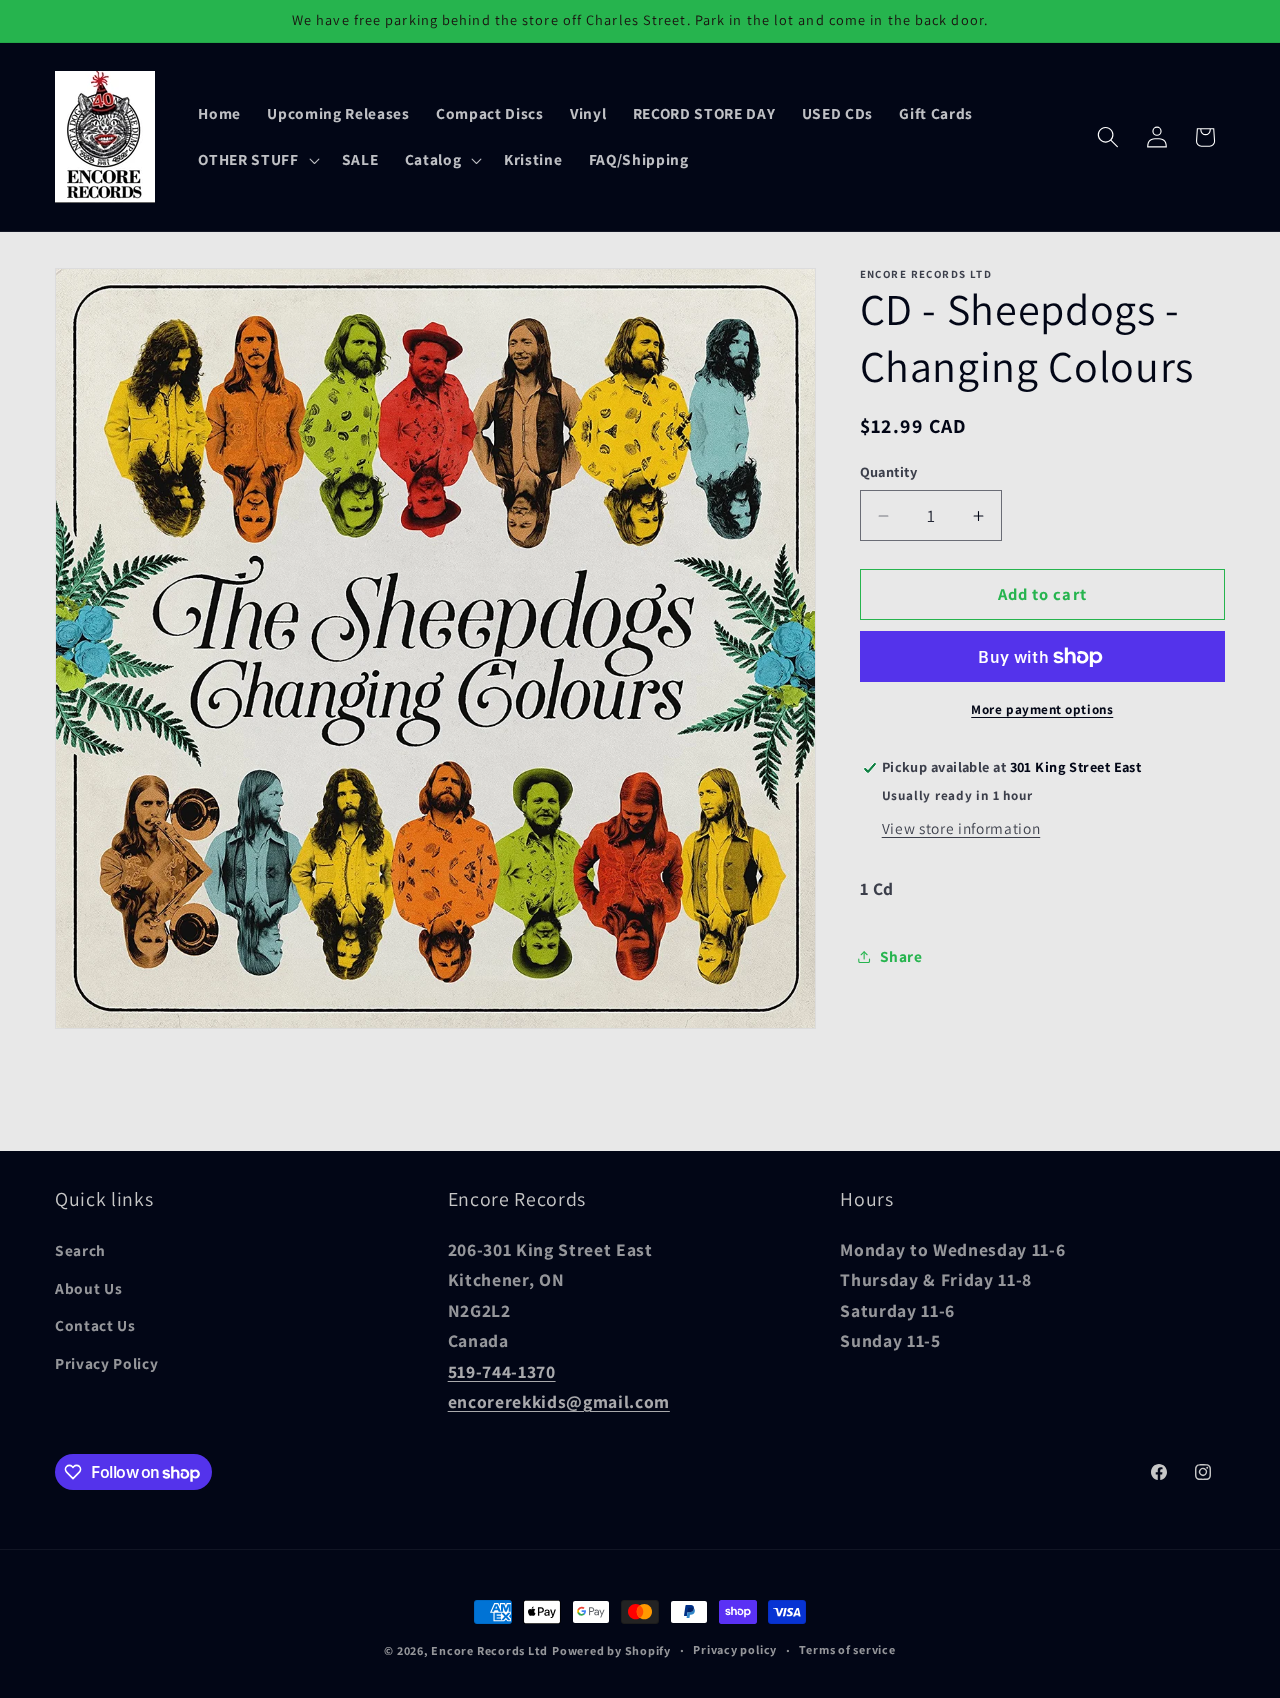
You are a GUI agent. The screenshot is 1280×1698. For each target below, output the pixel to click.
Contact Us (95, 1325)
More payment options (1042, 709)
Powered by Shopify (611, 1650)
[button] (256, 160)
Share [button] (901, 956)
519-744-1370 (502, 1370)
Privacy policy (735, 1650)
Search (80, 1250)
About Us (88, 1288)
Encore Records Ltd (489, 1650)
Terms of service (847, 1650)
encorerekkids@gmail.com (559, 1401)
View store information (961, 828)
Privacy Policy (106, 1363)
